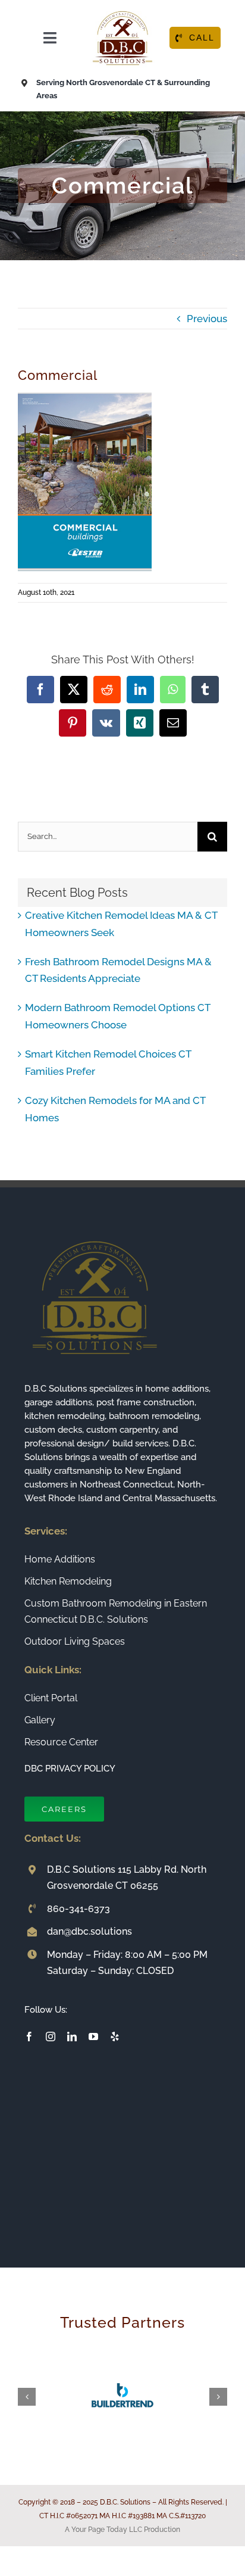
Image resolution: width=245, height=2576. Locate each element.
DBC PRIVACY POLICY (70, 1769)
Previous (207, 319)
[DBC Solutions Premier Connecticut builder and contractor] (122, 11)
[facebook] (29, 2037)
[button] (27, 2397)
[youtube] (93, 2037)
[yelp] (115, 2037)
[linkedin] (72, 2037)
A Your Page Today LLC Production (122, 2530)
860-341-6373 (78, 1909)
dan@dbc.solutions (89, 1931)
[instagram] (51, 2037)
